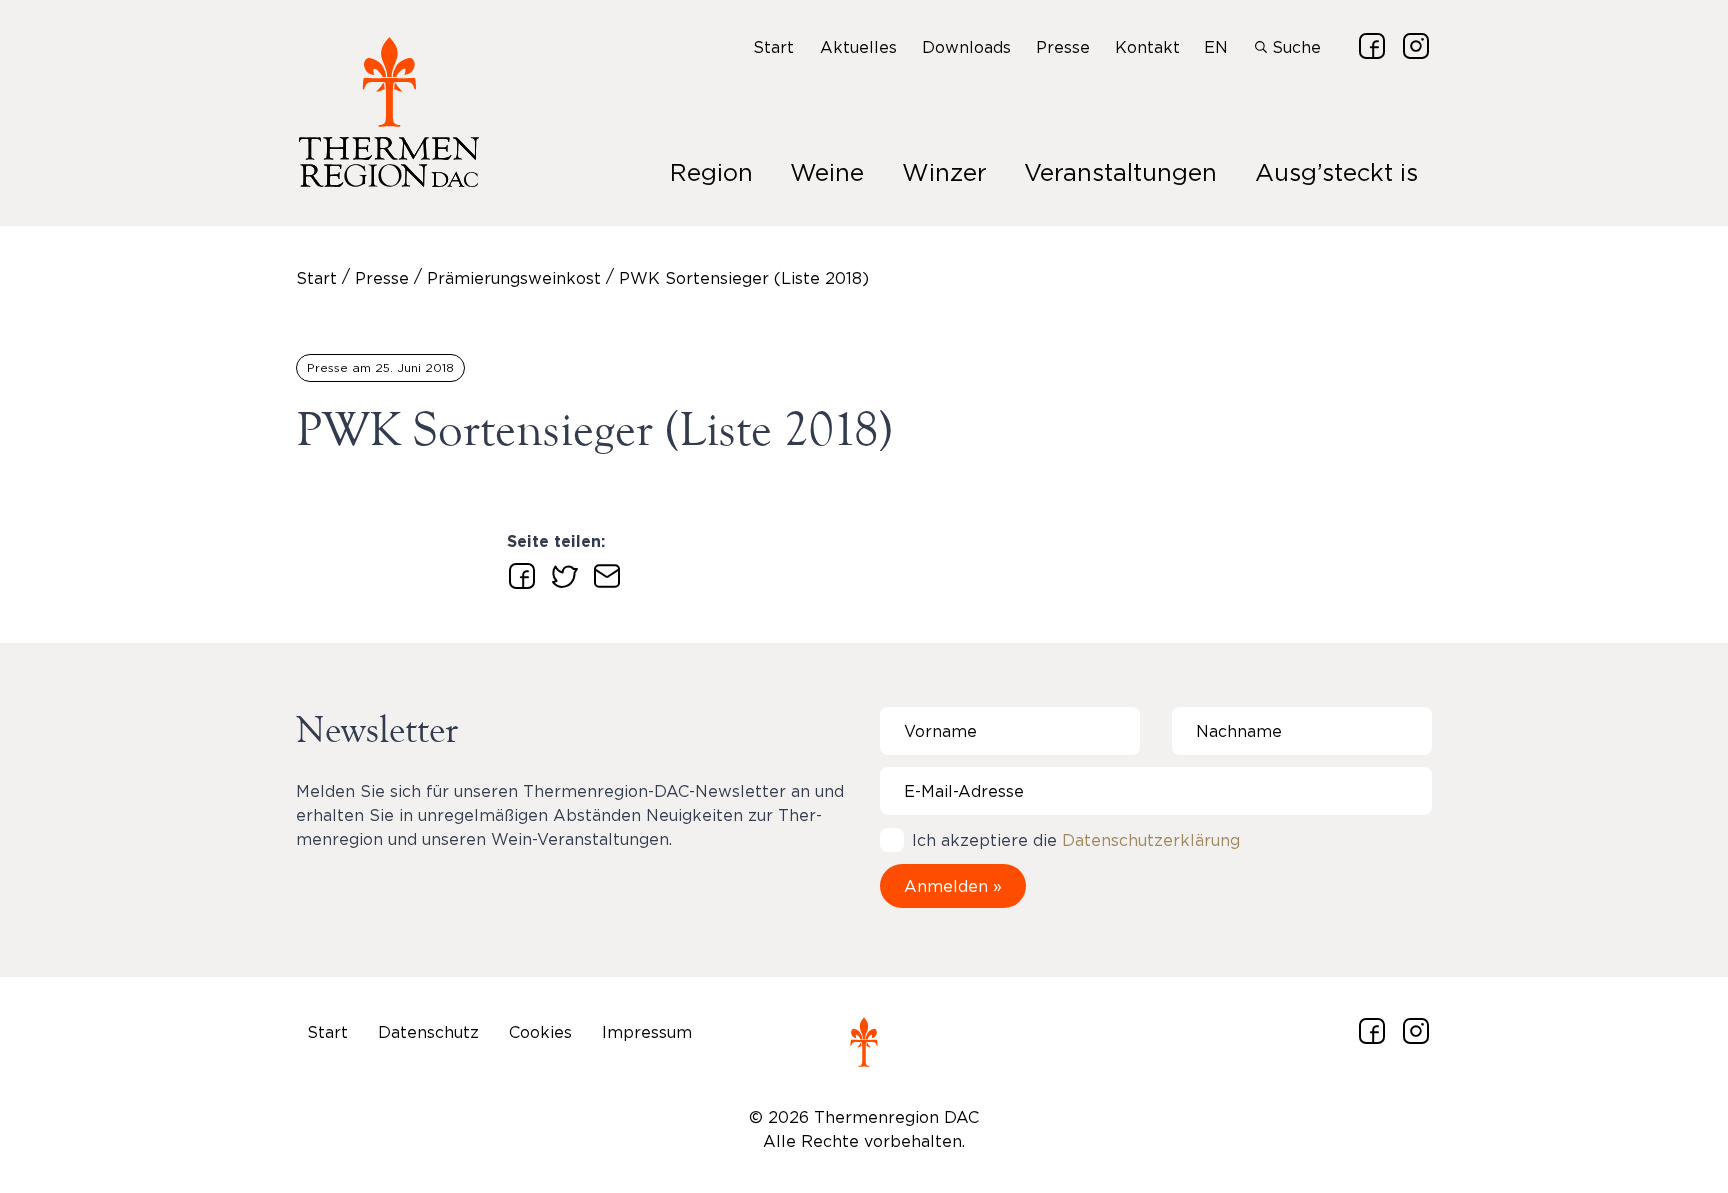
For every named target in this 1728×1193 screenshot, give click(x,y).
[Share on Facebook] (518, 572)
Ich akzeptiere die (1076, 840)
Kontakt (1147, 47)
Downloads (966, 47)
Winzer (944, 172)
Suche (1294, 47)
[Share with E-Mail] (603, 572)
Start (773, 47)
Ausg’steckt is (1336, 172)
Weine (827, 172)
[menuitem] (774, 47)
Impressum (647, 1032)
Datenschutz (428, 1032)
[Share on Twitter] (561, 572)
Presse (1063, 47)
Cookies (540, 1032)
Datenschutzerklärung (1151, 840)
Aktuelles (858, 47)
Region (711, 172)
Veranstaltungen (1120, 172)
